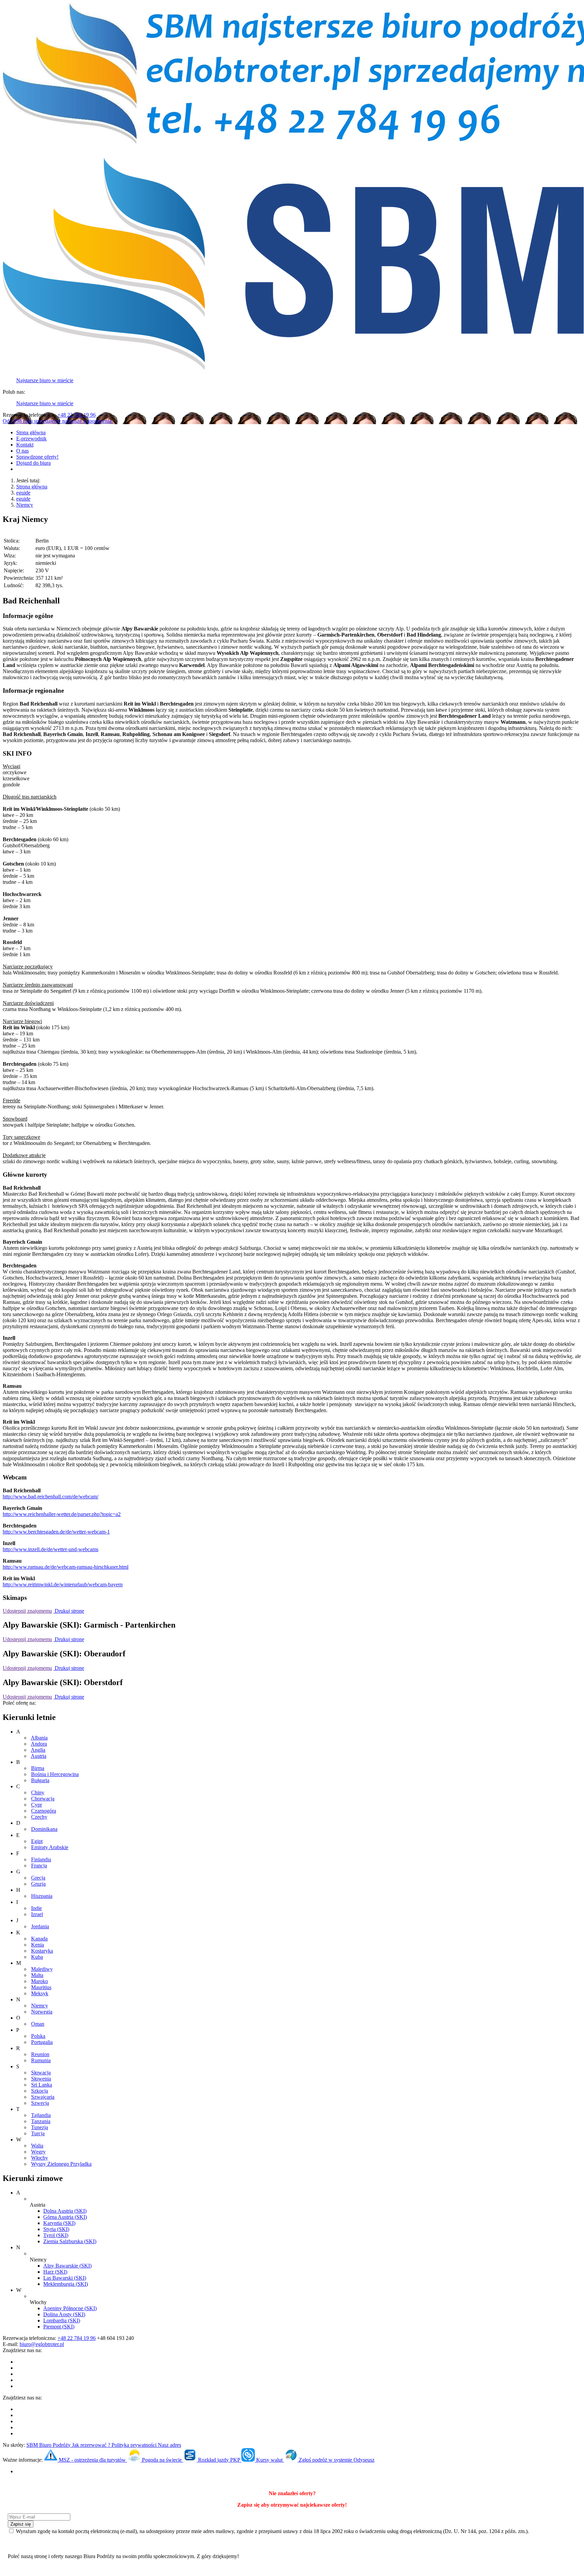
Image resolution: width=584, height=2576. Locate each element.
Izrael (37, 1914)
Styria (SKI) (56, 2229)
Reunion (40, 2054)
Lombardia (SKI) (62, 2320)
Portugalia (42, 2042)
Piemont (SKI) (59, 2327)
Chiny (38, 1792)
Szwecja (40, 2103)
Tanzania (41, 2121)
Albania (39, 1738)
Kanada (39, 1939)
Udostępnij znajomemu (27, 1611)
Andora (39, 1744)
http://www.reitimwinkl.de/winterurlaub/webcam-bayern (63, 1584)
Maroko (40, 1981)
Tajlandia (41, 2115)
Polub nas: (14, 392)
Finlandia (41, 1859)
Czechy (39, 1817)
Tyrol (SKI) (56, 2235)
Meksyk (40, 1993)
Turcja (38, 2133)
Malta (37, 1975)
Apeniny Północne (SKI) (70, 2308)
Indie (36, 1908)
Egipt (37, 1841)
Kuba (37, 1957)
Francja (39, 1866)
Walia (37, 2146)
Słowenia (41, 2079)
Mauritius (41, 1987)
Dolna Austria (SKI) (65, 2211)
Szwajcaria (43, 2097)
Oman (38, 2024)
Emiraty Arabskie (50, 1847)
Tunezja (40, 2127)
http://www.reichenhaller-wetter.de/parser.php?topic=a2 (62, 1514)
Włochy (40, 2158)
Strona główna (32, 487)
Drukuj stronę (69, 1611)
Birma (38, 1768)
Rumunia (41, 2060)
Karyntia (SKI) (59, 2223)
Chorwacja (43, 1799)
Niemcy (25, 505)
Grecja (38, 1878)
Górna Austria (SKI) (65, 2217)
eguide (23, 493)
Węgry (38, 2152)
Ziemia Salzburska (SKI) (70, 2241)
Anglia (38, 1750)
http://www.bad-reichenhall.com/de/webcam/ (51, 1497)
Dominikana (44, 1829)
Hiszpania (42, 1896)
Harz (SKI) (55, 2272)
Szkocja (40, 2091)
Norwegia (42, 2012)
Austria (39, 1756)
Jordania (40, 1926)
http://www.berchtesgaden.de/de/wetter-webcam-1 (56, 1532)
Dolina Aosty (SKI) (64, 2314)
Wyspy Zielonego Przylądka (61, 2164)
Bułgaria (40, 1780)
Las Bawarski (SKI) (65, 2278)
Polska (38, 2036)
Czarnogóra (44, 1811)
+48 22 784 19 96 (77, 415)
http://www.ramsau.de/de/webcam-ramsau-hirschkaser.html (66, 1567)
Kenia (38, 1945)
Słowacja (41, 2073)
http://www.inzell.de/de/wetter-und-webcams (51, 1549)
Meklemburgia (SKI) (66, 2284)
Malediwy (42, 1969)
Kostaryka (42, 1951)
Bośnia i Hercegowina (55, 1774)
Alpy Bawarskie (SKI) (67, 2266)
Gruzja (38, 1884)
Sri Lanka (42, 2085)
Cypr (36, 1805)
